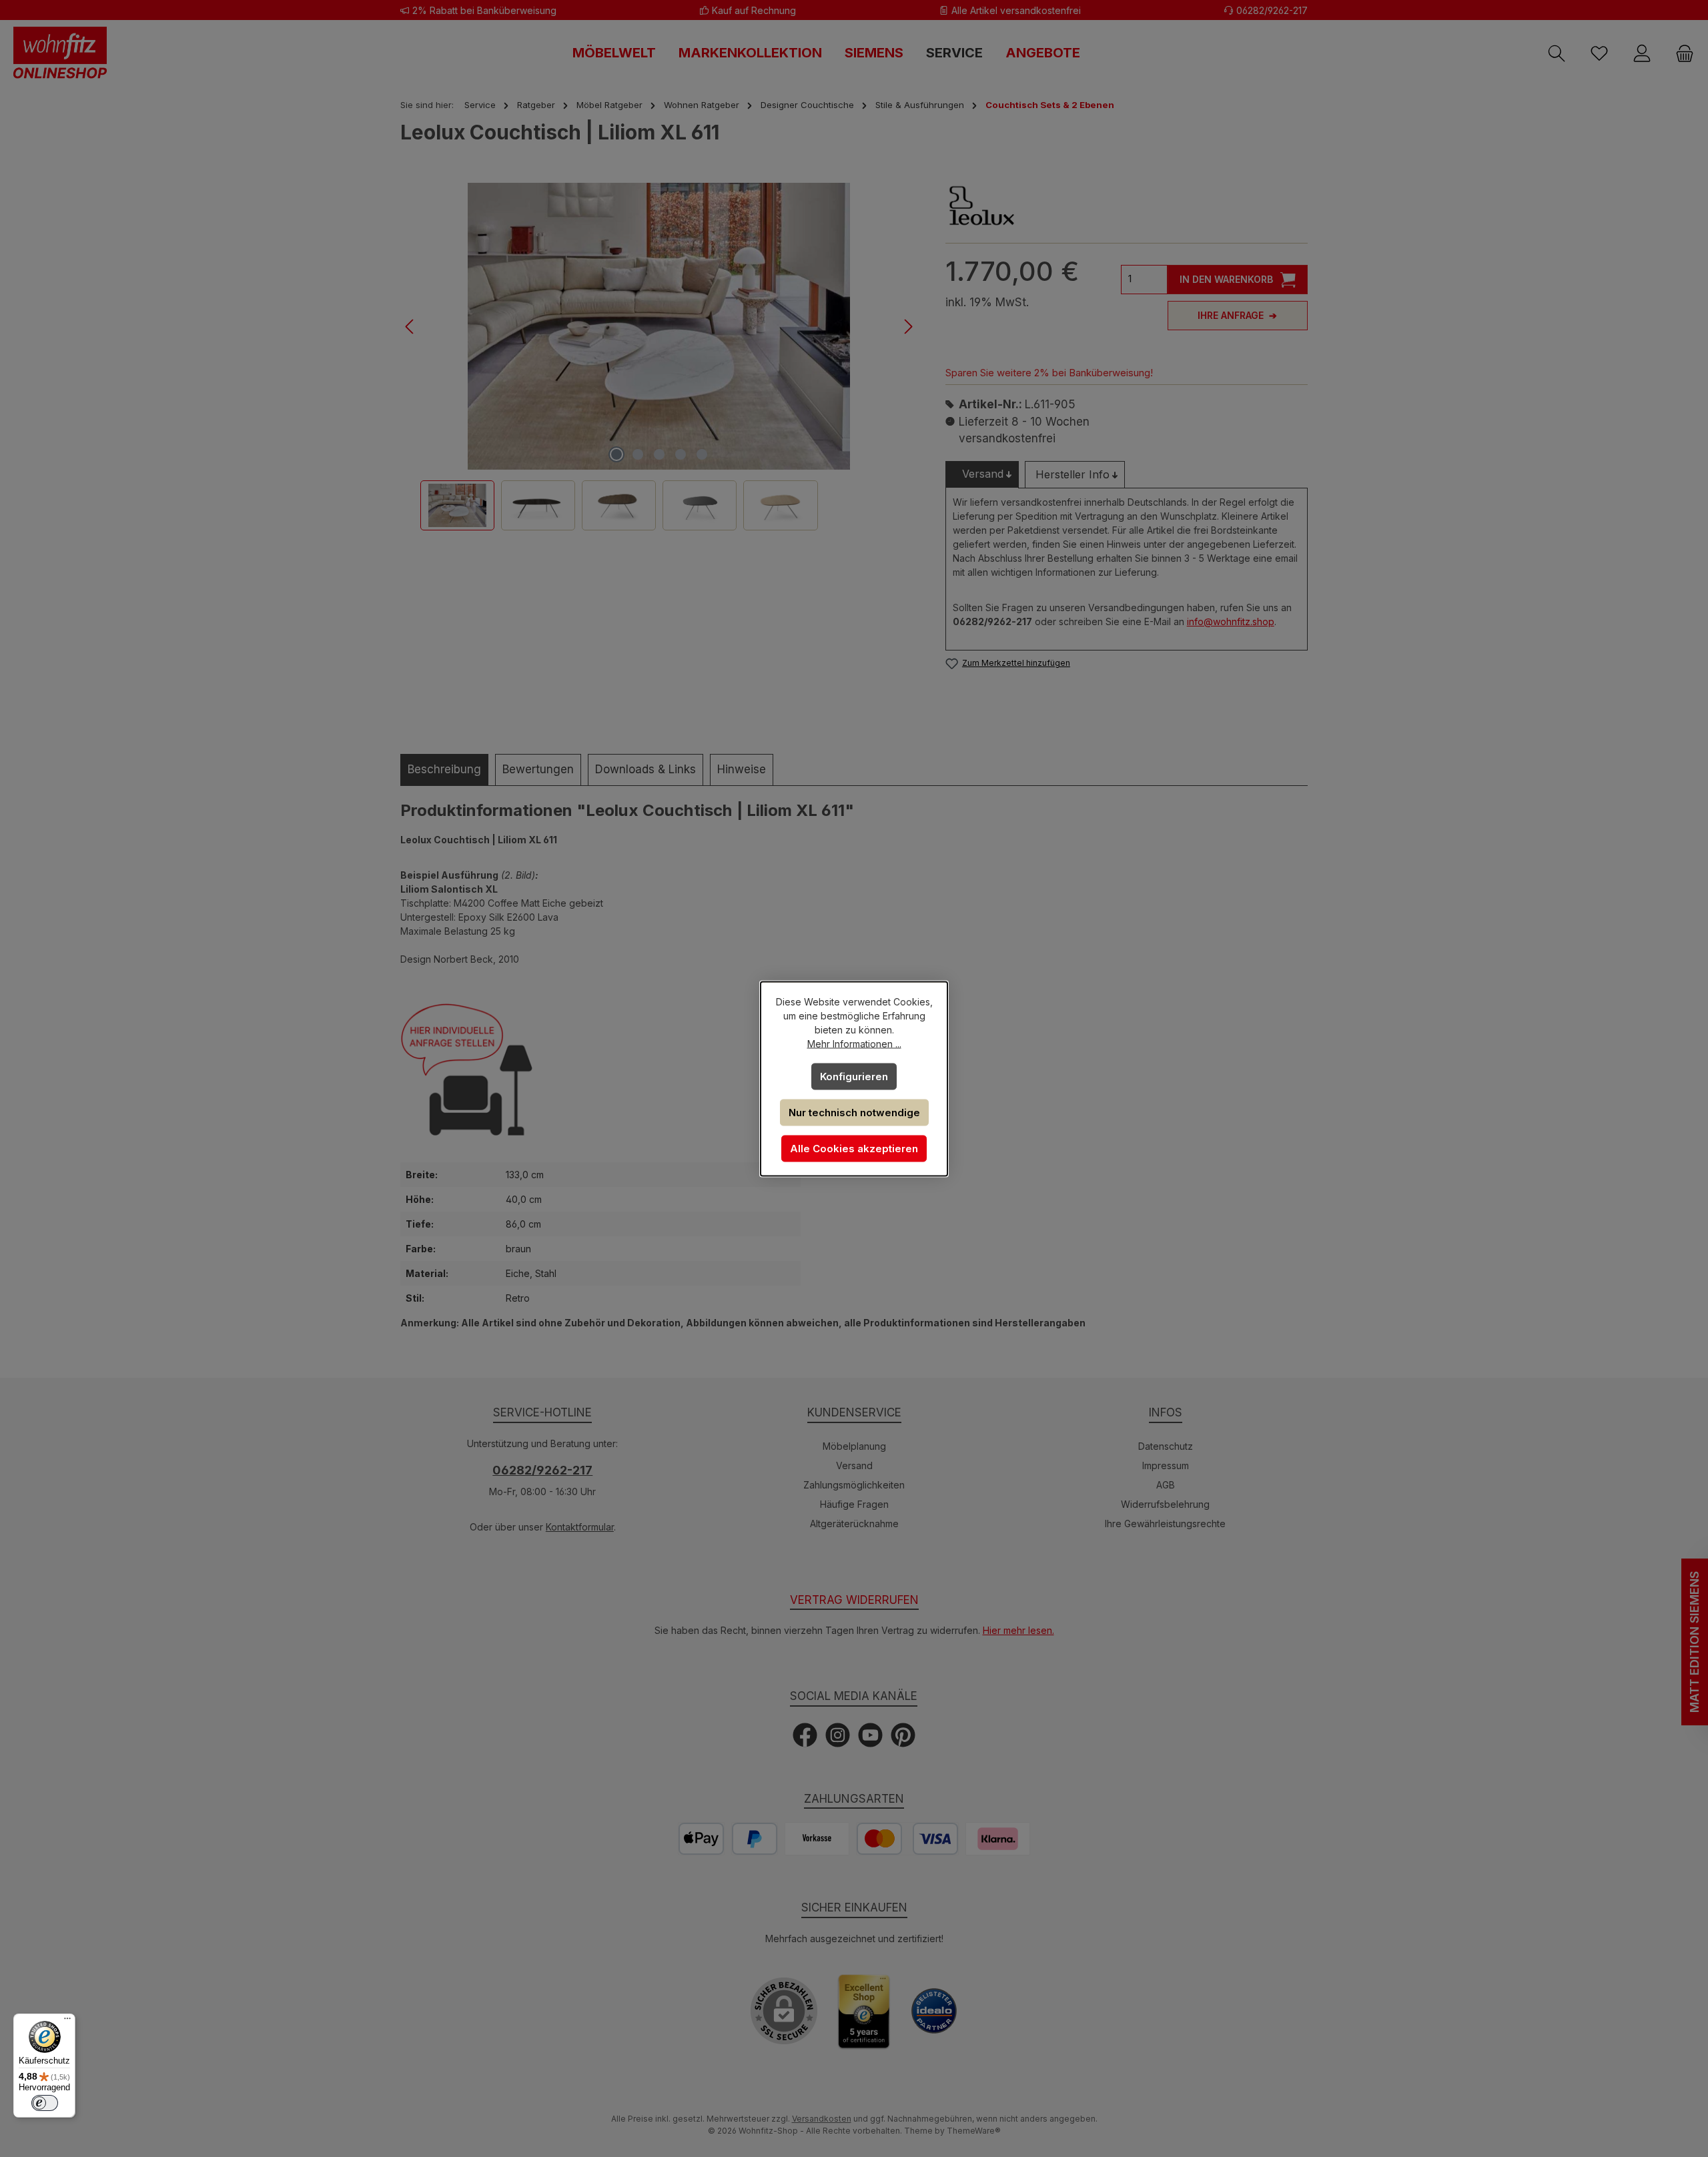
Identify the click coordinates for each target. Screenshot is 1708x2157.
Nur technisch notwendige (854, 1112)
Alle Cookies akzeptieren (854, 1148)
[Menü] (67, 2022)
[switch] (45, 2103)
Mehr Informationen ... (854, 1043)
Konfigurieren (854, 1076)
